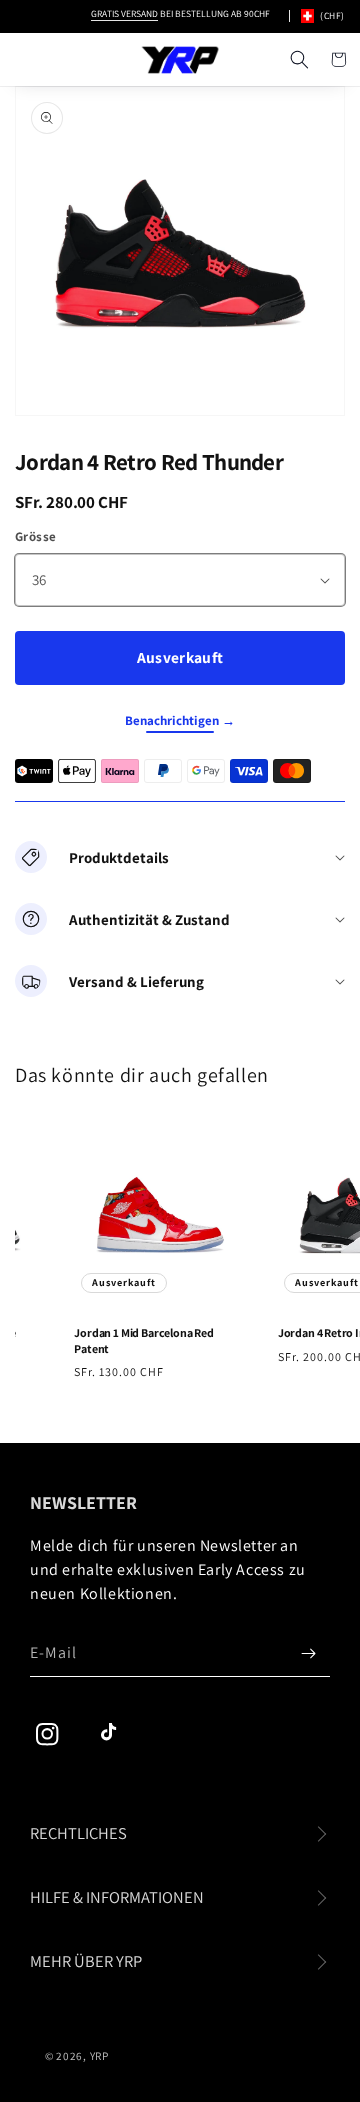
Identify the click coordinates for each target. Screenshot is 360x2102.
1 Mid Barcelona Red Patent (139, 1340)
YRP (99, 2056)
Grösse (35, 536)
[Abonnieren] (308, 1653)
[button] (299, 60)
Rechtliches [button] (78, 1833)
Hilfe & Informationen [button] (117, 1897)
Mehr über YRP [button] (86, 1961)
